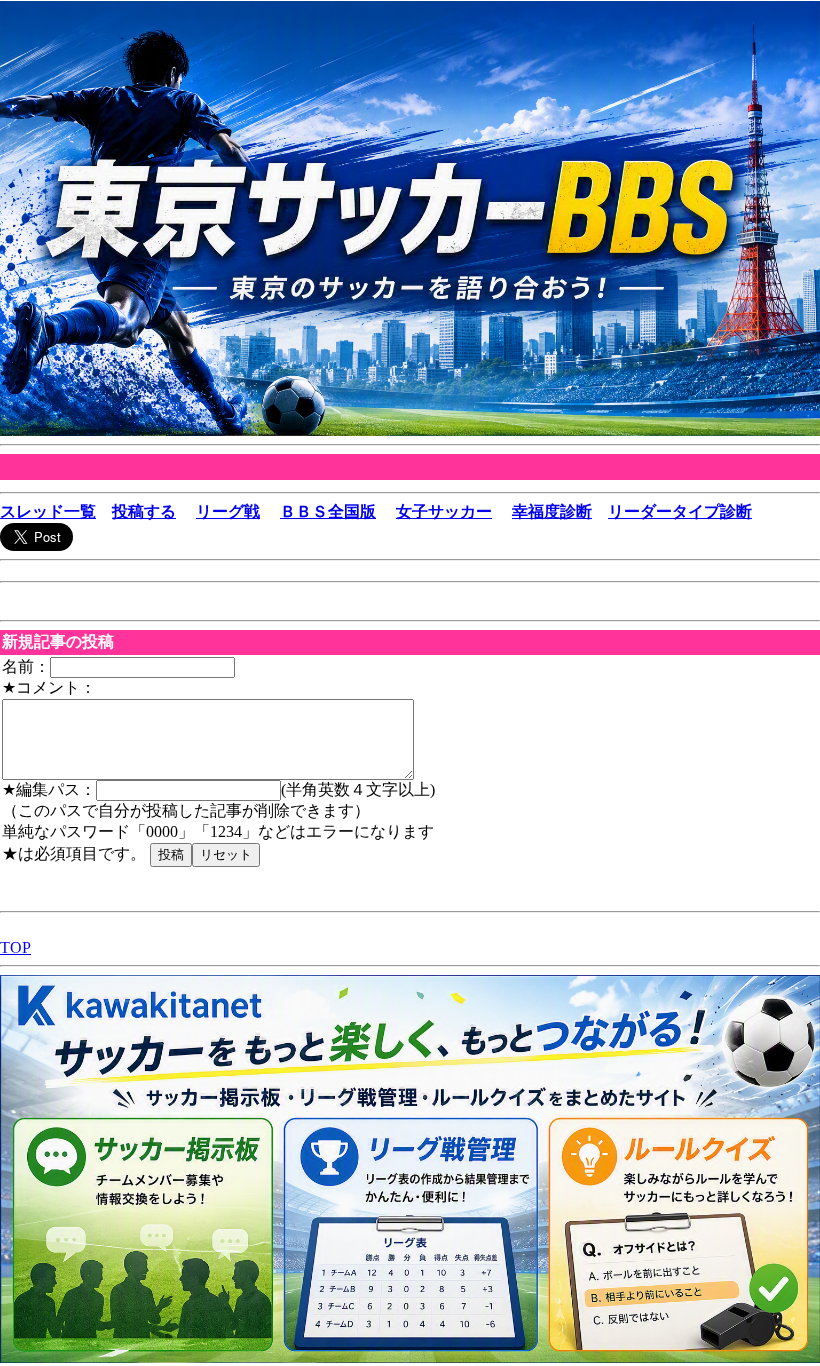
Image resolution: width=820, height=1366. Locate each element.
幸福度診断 (552, 511)
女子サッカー (444, 511)
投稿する (144, 511)
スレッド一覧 (48, 511)
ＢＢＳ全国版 (328, 511)
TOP (15, 947)
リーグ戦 (228, 511)
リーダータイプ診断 (680, 511)
